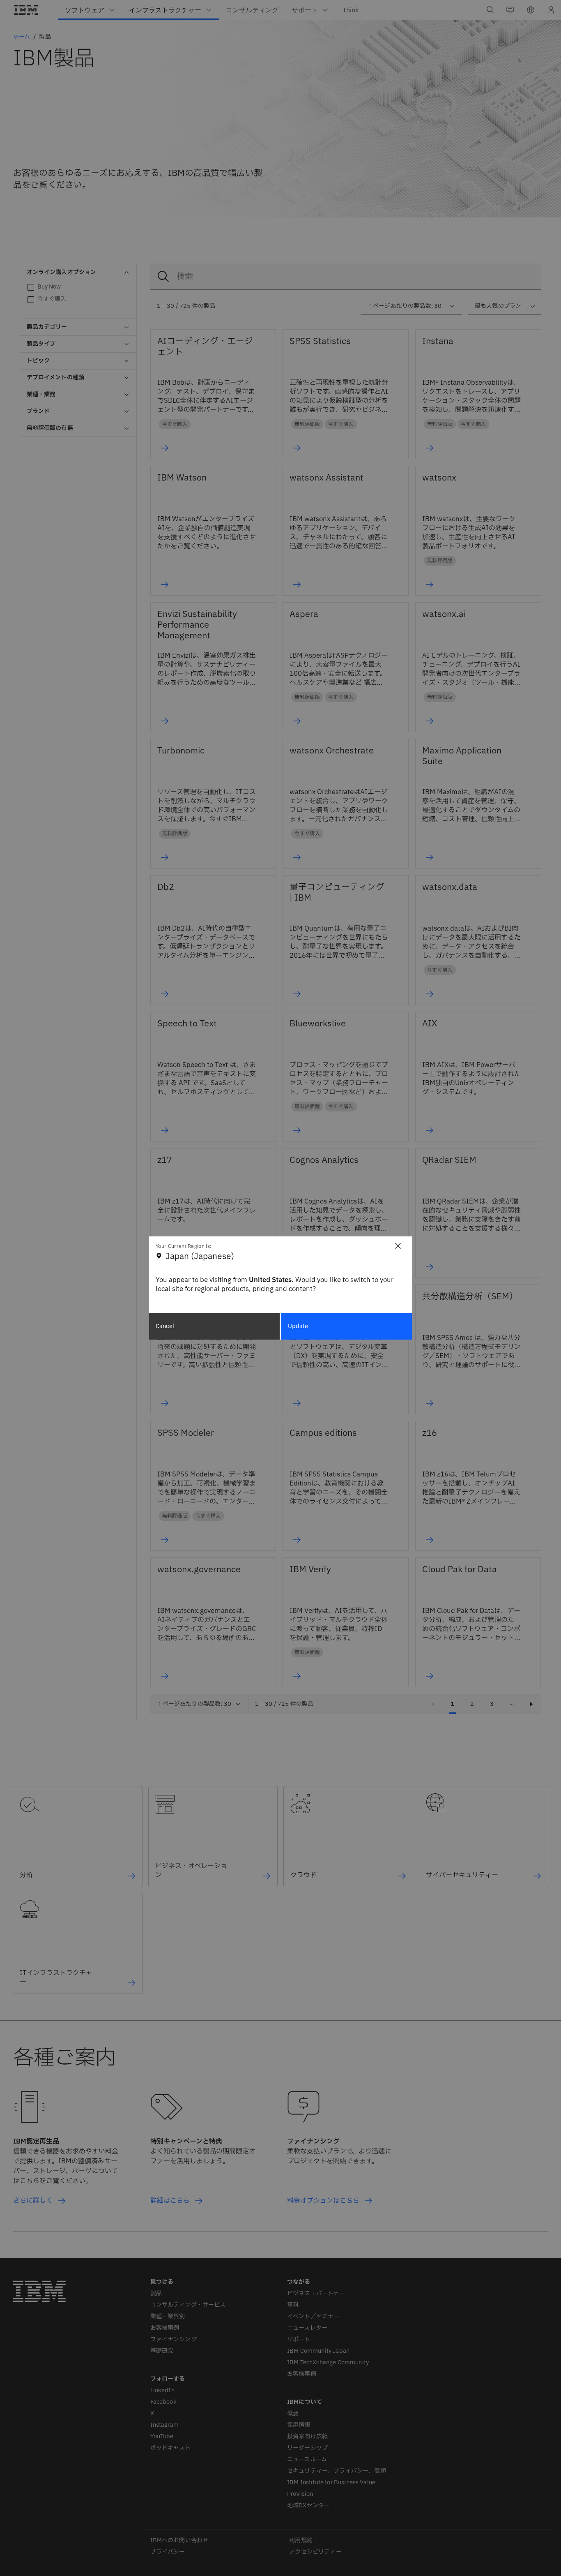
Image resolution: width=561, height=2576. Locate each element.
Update (298, 1326)
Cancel (165, 1326)
